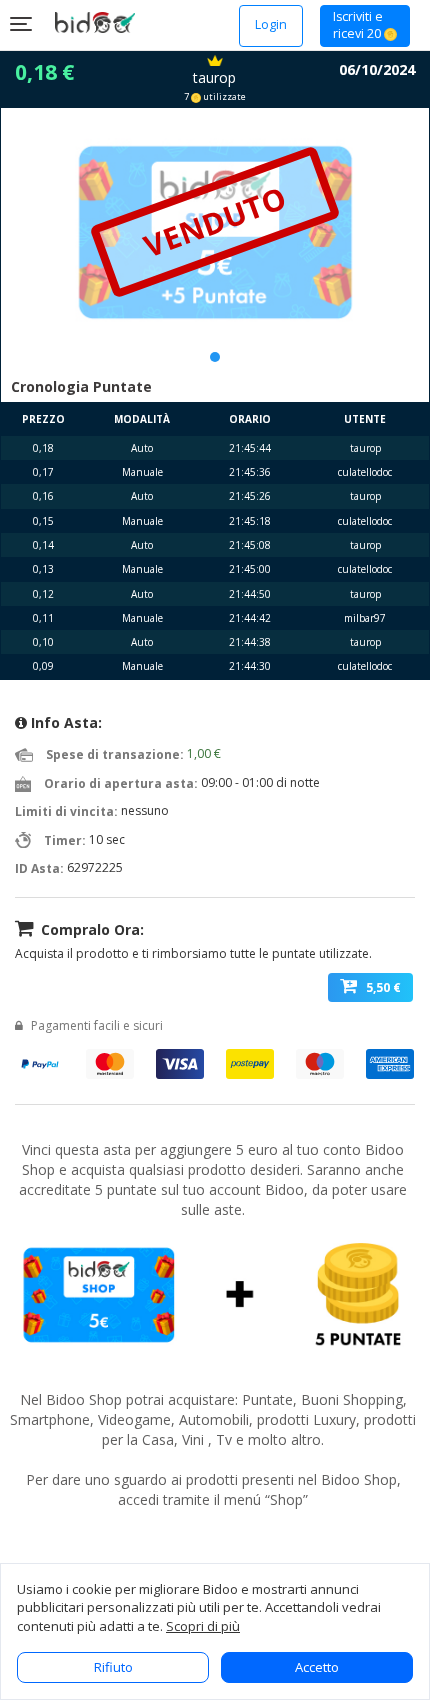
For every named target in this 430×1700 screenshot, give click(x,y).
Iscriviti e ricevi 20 (358, 25)
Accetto (317, 1667)
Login (271, 24)
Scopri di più (203, 1626)
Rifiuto (113, 1667)
